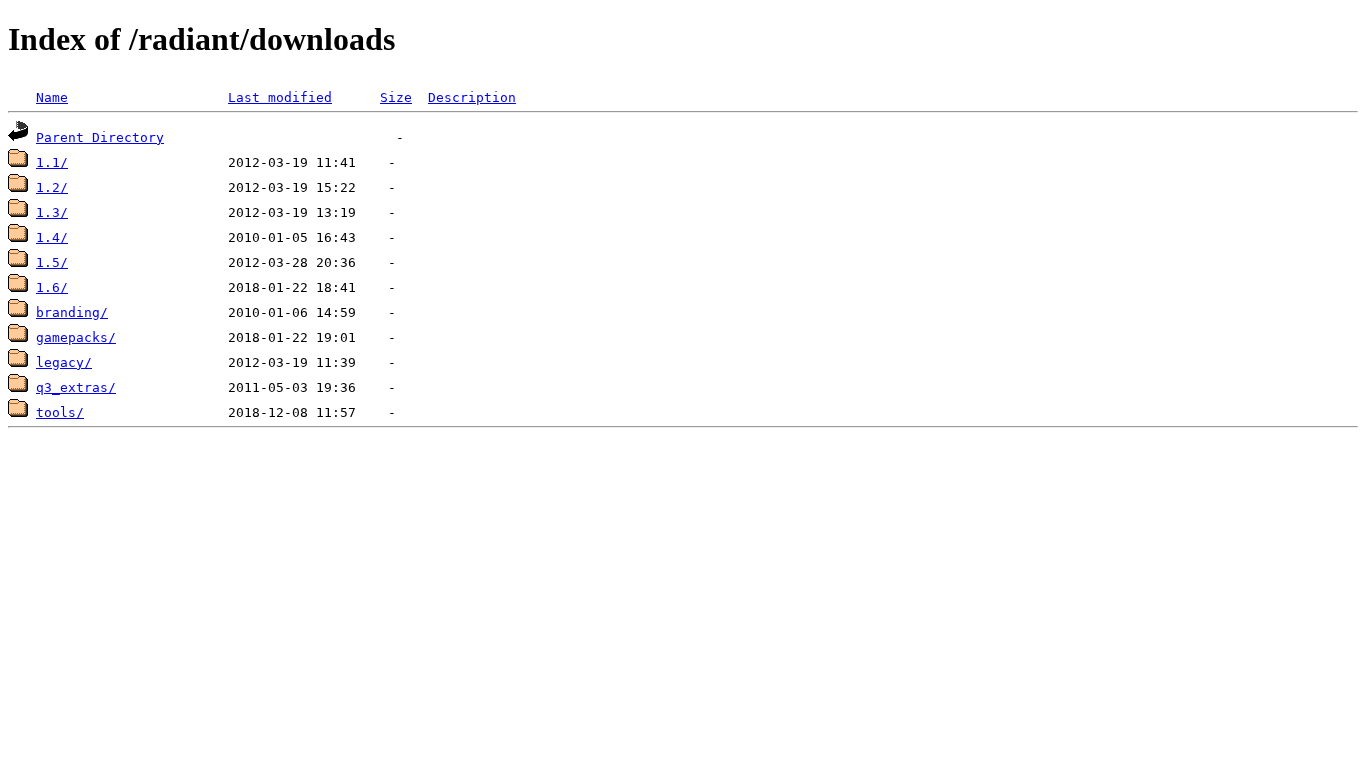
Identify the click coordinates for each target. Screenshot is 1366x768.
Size (396, 97)
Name (52, 97)
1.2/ (52, 187)
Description (472, 97)
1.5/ (52, 262)
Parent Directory (100, 137)
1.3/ (52, 212)
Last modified (280, 97)
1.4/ (52, 237)
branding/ (72, 312)
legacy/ (64, 362)
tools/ (60, 412)
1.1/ (52, 162)
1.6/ (52, 287)
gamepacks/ (76, 337)
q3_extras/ (76, 387)
